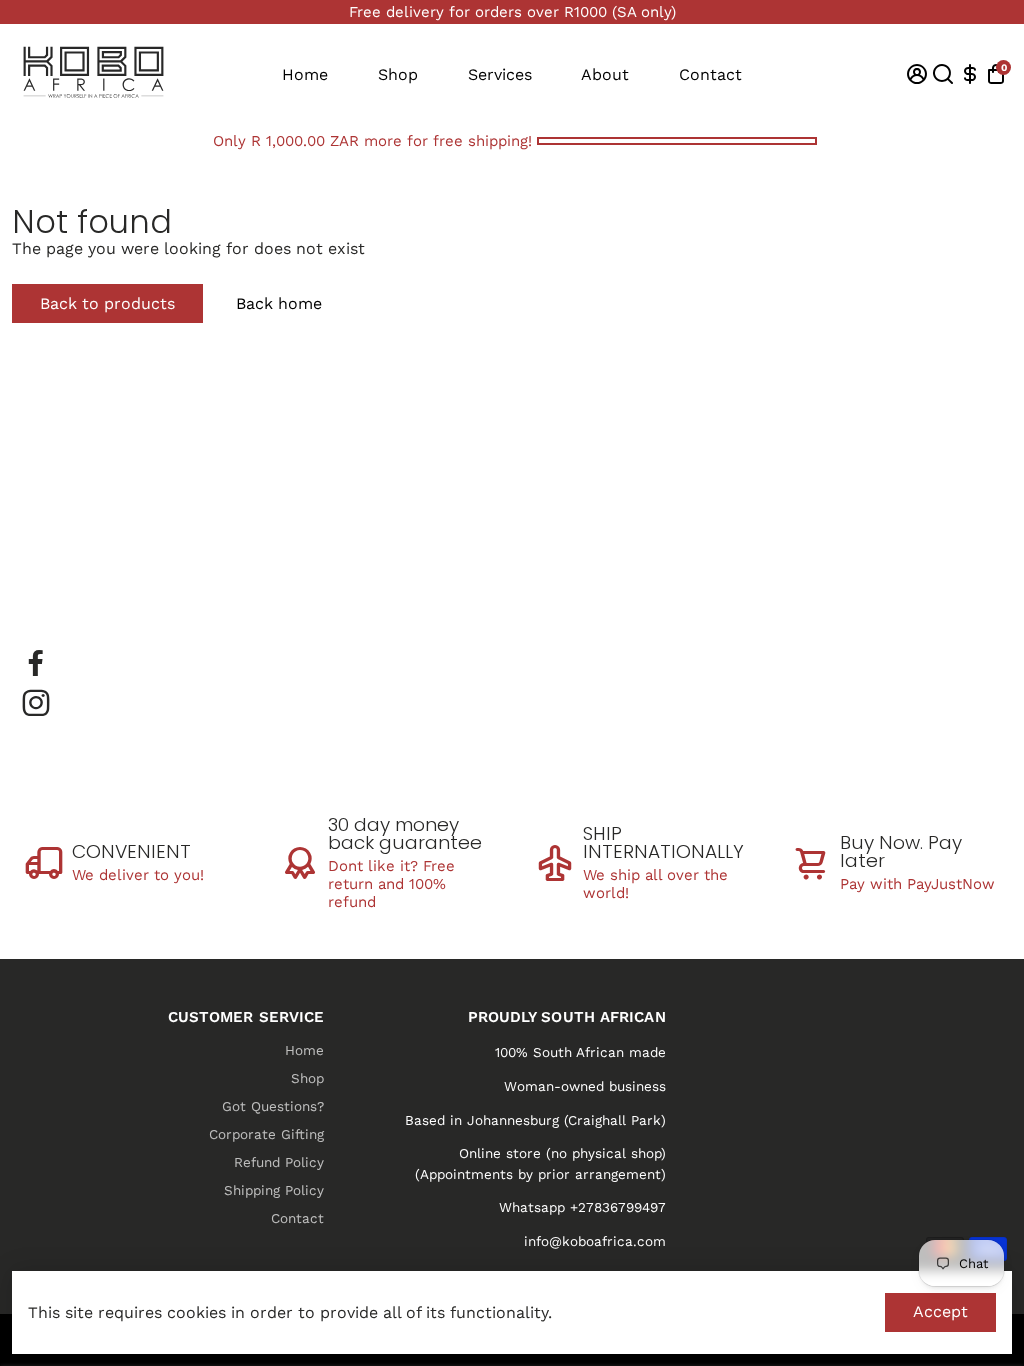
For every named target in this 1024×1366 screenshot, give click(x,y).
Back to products (107, 303)
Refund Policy (279, 1162)
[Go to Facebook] (36, 663)
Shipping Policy (274, 1190)
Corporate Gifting (266, 1134)
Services (500, 74)
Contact (710, 74)
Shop (398, 74)
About (605, 74)
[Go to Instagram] (36, 703)
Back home (279, 303)
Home (305, 74)
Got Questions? (273, 1106)
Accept (940, 1311)
